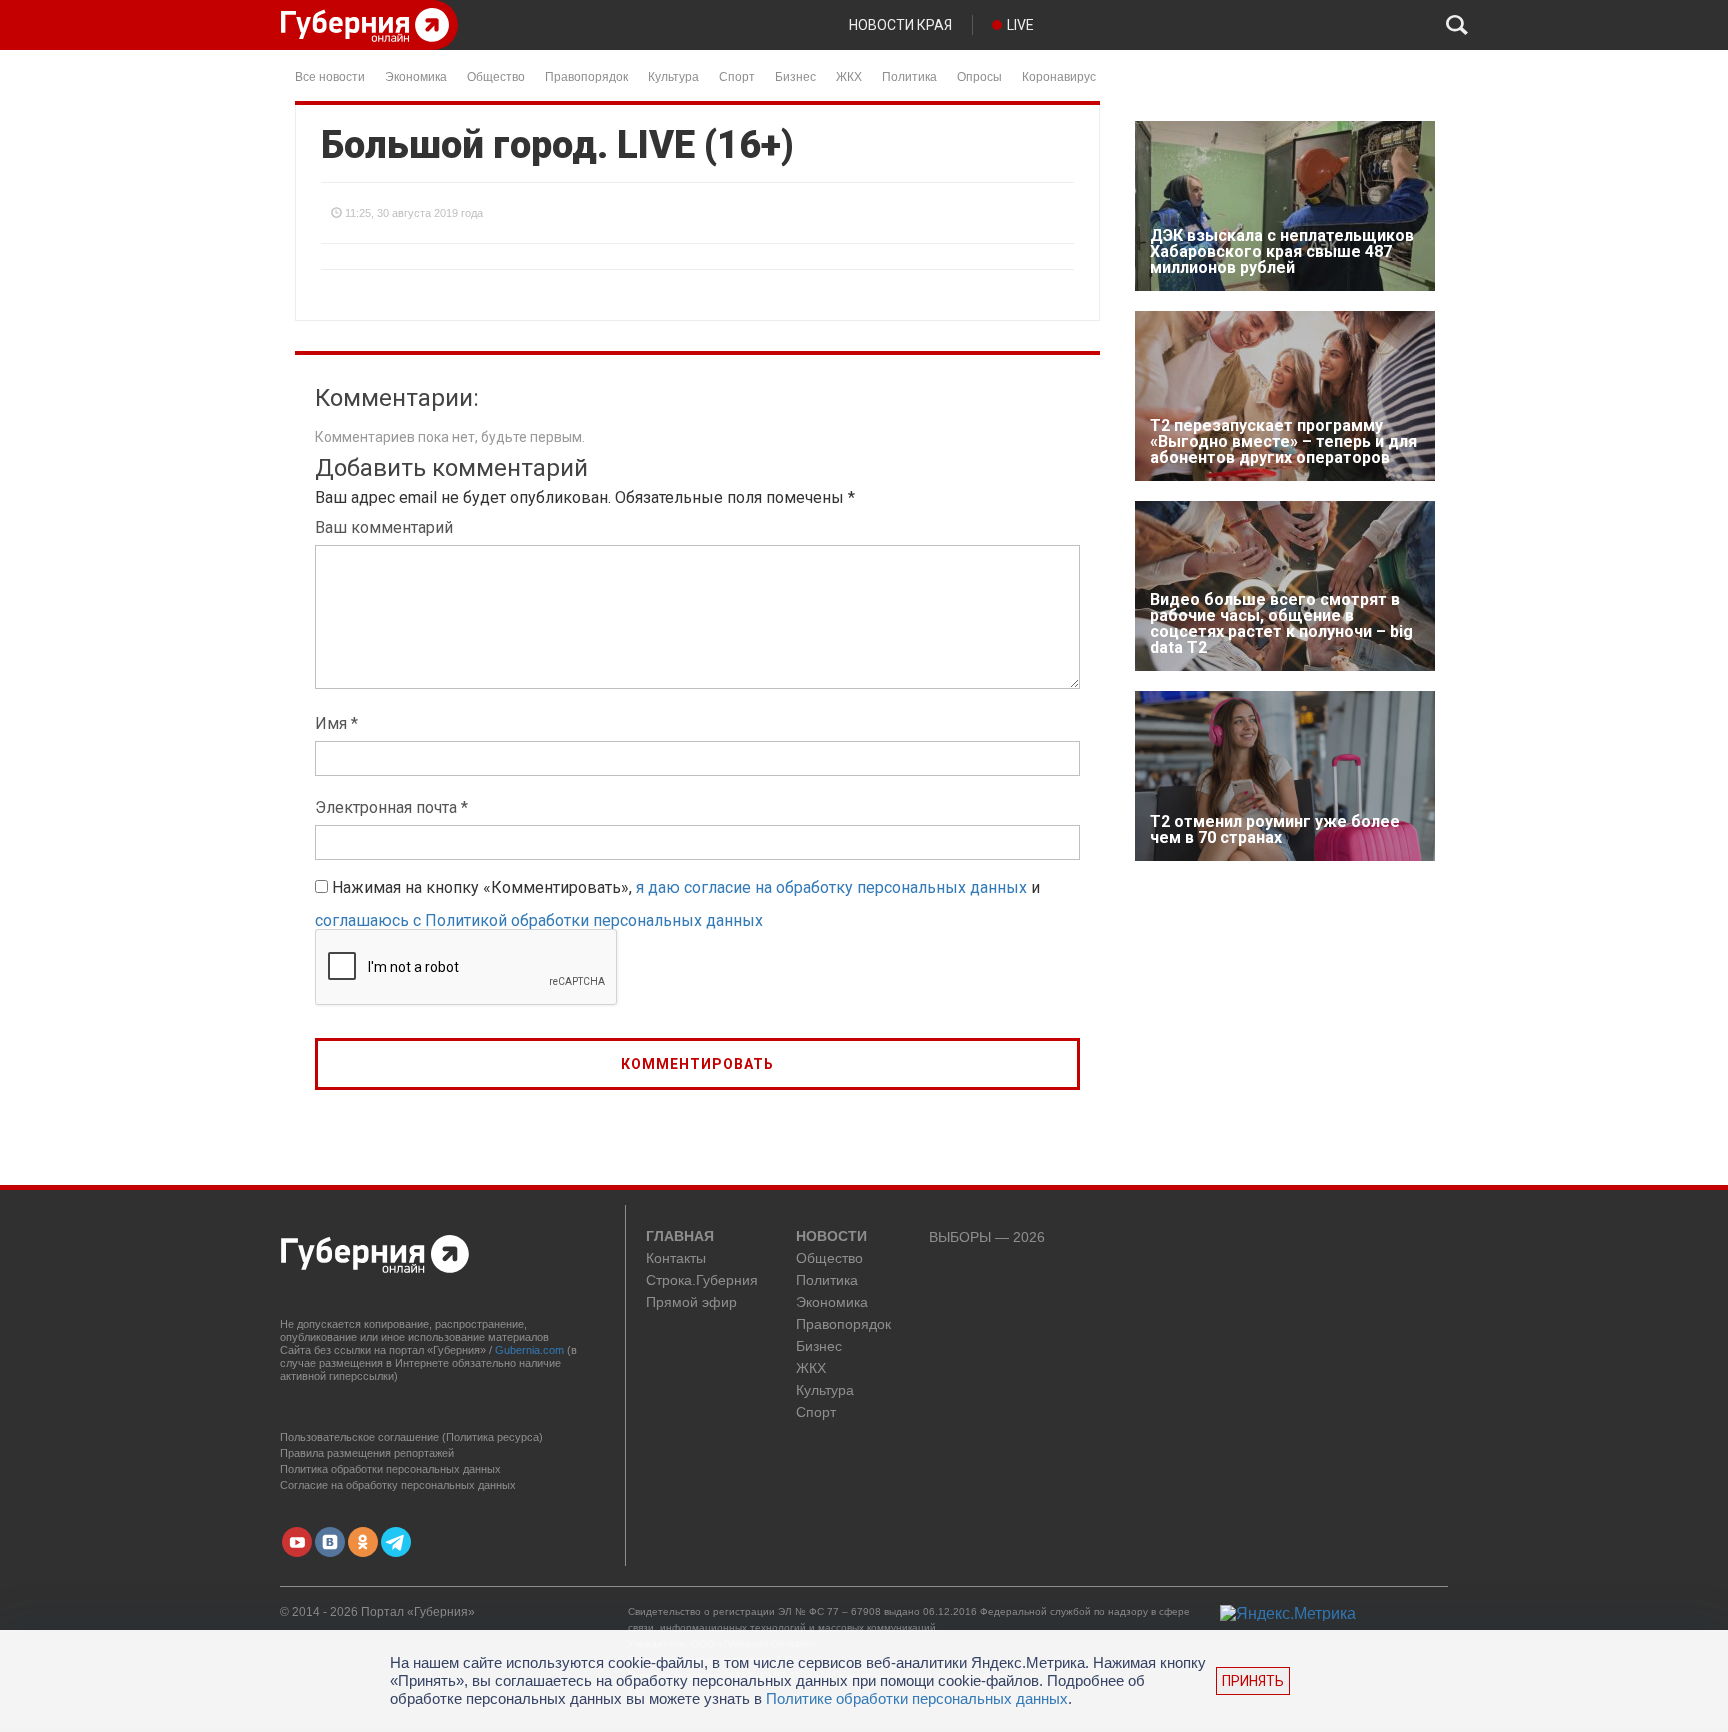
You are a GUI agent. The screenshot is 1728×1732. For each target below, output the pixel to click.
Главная (680, 1237)
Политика (909, 75)
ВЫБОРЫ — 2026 (987, 1237)
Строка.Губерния (702, 1280)
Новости (831, 1237)
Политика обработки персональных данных (390, 1469)
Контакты (676, 1258)
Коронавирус (1059, 75)
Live (1020, 25)
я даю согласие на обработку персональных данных (831, 887)
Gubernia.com (529, 1350)
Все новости (330, 75)
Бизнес (795, 75)
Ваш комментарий (384, 527)
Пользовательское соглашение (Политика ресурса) (411, 1437)
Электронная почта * (391, 807)
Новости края (900, 25)
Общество (496, 75)
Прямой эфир (691, 1302)
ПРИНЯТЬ (1253, 1681)
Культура (673, 75)
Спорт (737, 75)
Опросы (979, 75)
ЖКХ (849, 75)
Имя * (336, 723)
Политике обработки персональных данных (917, 1698)
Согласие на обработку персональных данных (398, 1485)
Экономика (416, 75)
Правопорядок (586, 75)
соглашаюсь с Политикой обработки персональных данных (539, 920)
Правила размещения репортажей (367, 1453)
